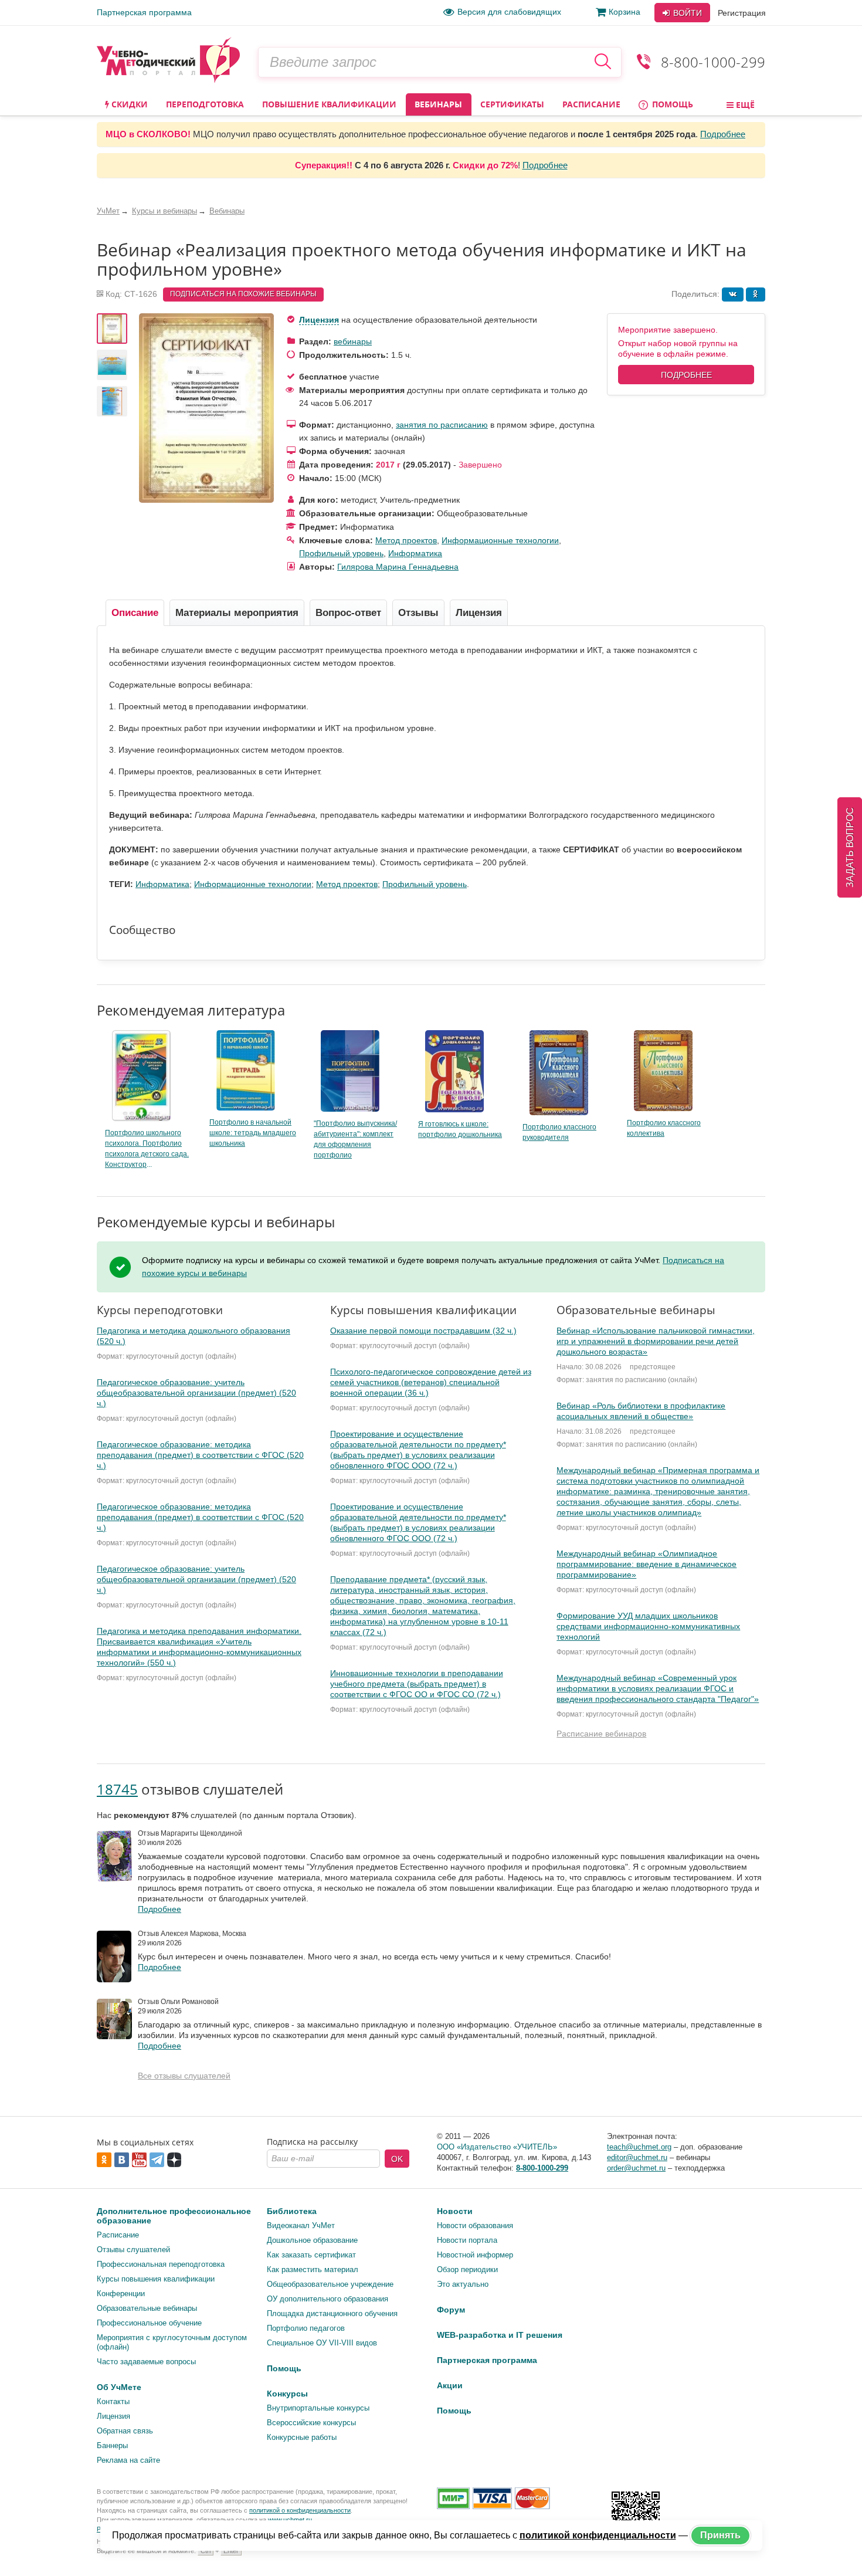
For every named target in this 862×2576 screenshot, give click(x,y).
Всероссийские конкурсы (311, 2423)
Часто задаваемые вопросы (146, 2362)
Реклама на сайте (128, 2460)
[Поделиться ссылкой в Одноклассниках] (756, 295)
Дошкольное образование (312, 2240)
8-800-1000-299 (713, 62)
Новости (455, 2211)
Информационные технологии (500, 540)
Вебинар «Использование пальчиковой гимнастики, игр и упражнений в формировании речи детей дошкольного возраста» (656, 1341)
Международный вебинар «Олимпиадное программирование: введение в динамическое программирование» (646, 1564)
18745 (117, 1789)
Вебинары (438, 104)
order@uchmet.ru (636, 2168)
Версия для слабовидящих (509, 12)
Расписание (591, 104)
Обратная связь (125, 2431)
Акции (450, 2385)
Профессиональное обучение (149, 2323)
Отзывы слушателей (133, 2250)
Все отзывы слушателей (184, 2076)
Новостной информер (475, 2255)
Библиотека (292, 2211)
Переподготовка (205, 104)
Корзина (625, 12)
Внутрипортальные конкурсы (318, 2408)
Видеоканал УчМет (301, 2225)
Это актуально (463, 2284)
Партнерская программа (144, 12)
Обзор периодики (467, 2269)
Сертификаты (512, 104)
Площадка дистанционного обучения (332, 2313)
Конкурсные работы (302, 2437)
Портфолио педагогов (306, 2328)
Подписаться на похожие (243, 294)
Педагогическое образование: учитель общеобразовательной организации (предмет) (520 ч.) (196, 1393)
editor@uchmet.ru (637, 2157)
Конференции (121, 2294)
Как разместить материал (313, 2269)
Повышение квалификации (329, 104)
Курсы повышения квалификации (156, 2279)
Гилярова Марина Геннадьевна (398, 567)
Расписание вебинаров (601, 1734)
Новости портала (467, 2240)
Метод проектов (406, 540)
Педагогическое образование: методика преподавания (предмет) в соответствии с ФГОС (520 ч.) (200, 1455)
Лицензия (319, 320)
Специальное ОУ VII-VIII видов (322, 2343)
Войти (686, 13)
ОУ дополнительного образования (328, 2299)
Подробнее (723, 134)
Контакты (113, 2401)
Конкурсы (287, 2394)
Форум (451, 2310)
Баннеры (112, 2445)
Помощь (671, 104)
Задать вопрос (850, 847)
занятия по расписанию (442, 425)
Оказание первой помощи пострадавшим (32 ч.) (423, 1331)
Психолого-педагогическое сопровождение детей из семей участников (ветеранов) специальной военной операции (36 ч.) (431, 1382)
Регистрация (742, 13)
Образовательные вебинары (147, 2308)
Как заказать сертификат (311, 2255)
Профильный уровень (341, 553)
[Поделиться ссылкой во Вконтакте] (733, 295)
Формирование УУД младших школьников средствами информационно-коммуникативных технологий (648, 1626)
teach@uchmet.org (639, 2147)
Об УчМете (119, 2387)
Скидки (128, 104)
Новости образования (475, 2225)
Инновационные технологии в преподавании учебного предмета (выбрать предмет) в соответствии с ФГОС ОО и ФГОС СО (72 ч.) (417, 1684)
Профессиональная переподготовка (161, 2264)
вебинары (353, 341)
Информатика (415, 553)
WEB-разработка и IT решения (500, 2335)
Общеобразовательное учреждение (330, 2284)
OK (397, 2159)
